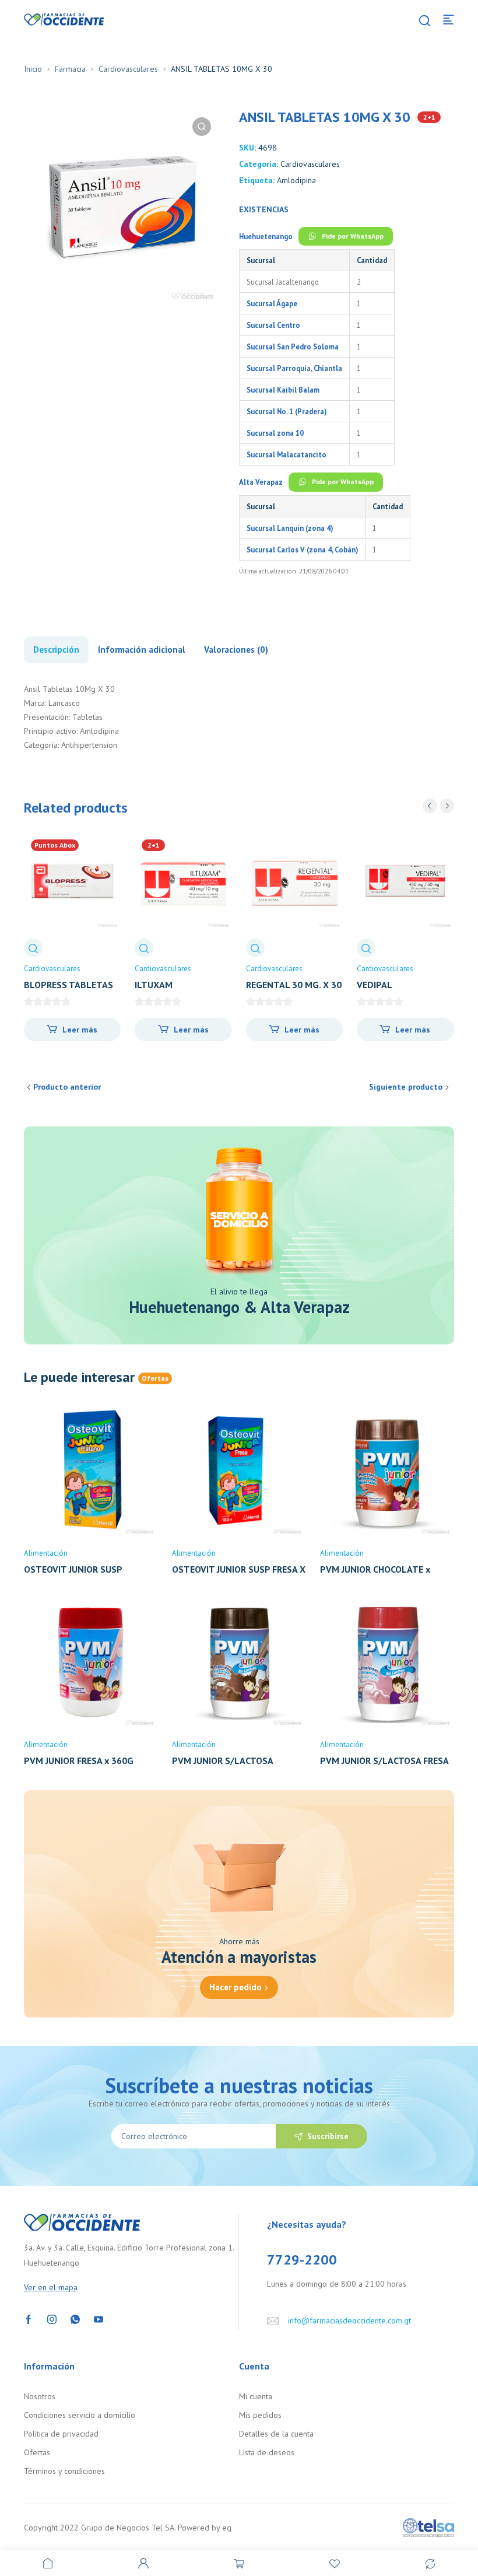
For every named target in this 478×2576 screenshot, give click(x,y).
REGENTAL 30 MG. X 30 (294, 985)
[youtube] (99, 2318)
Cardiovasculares (128, 69)
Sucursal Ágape (272, 303)
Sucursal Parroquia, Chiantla (294, 368)
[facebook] (29, 2318)
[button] (202, 127)
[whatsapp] (75, 2318)
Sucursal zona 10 (275, 433)
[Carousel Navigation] (438, 806)
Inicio (33, 69)
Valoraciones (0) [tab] (236, 650)
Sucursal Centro (273, 325)
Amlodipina (296, 180)
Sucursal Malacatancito (287, 454)
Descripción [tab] (56, 650)
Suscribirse (328, 2136)
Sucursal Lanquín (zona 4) (290, 528)
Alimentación (46, 1553)
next (447, 806)
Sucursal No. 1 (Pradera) (287, 411)
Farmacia (70, 69)
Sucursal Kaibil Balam (283, 390)
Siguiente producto (406, 1087)
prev (430, 806)
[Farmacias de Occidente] (64, 19)
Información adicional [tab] (142, 650)
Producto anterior (67, 1087)
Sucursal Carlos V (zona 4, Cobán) (302, 549)
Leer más (80, 1030)
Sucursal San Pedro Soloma (293, 346)
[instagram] (52, 2318)
